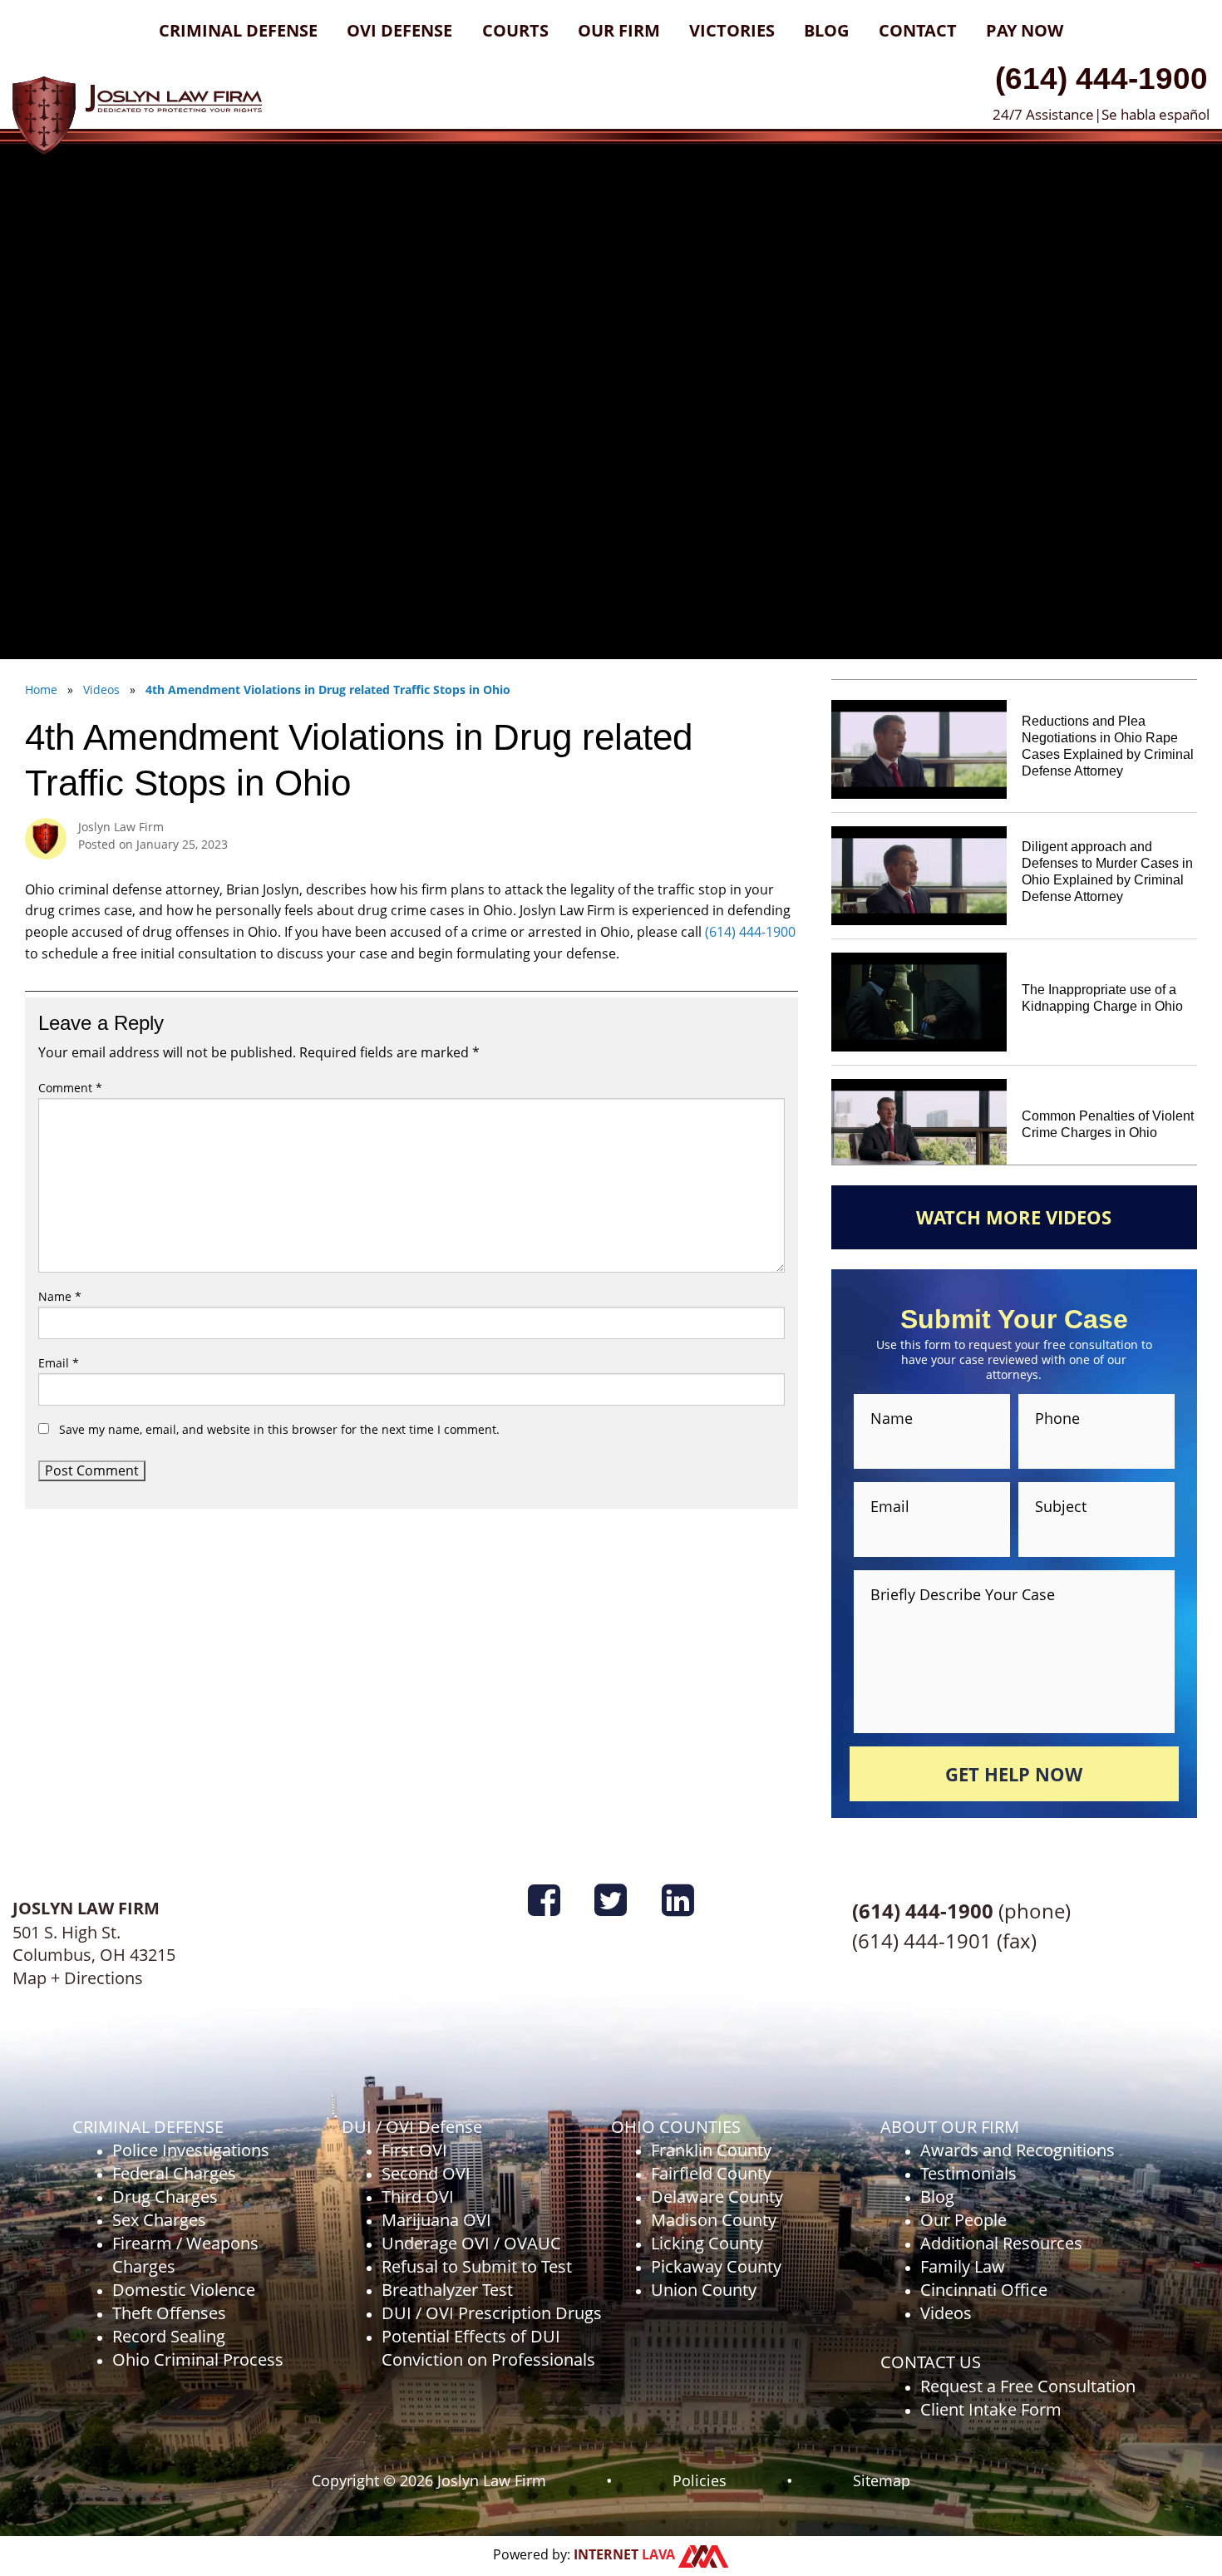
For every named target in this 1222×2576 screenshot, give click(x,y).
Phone (1057, 1418)
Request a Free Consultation (1028, 2386)
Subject (1061, 1506)
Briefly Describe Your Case (963, 1593)
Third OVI (418, 2197)
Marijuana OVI (436, 2220)
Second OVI (426, 2173)
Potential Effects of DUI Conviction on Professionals (488, 2348)
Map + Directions (78, 1978)
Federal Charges (174, 2173)
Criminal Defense (238, 30)
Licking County (707, 2243)
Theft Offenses (169, 2313)
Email (59, 1363)
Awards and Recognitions (1018, 2150)
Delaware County (717, 2197)
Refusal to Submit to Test (477, 2266)
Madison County (714, 2220)
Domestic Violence (184, 2290)
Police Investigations (191, 2150)
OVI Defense (399, 30)
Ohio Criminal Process (198, 2359)
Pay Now (1025, 30)
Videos (946, 2313)
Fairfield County (711, 2173)
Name (60, 1296)
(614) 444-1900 (1101, 78)
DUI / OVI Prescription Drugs (492, 2313)
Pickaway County (716, 2266)
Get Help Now (1014, 1774)
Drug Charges (165, 2197)
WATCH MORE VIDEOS (1014, 1217)
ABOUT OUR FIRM (950, 2127)
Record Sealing (169, 2336)
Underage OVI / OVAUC (471, 2243)
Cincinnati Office (984, 2290)
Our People (963, 2220)
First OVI (414, 2150)
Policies (700, 2480)
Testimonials (968, 2173)
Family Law (963, 2266)
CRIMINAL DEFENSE (148, 2127)
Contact (918, 30)
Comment (70, 1088)
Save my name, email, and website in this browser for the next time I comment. (279, 1429)
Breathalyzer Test (447, 2290)
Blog (826, 30)
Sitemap (882, 2480)
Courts (515, 30)
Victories (732, 30)
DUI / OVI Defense (412, 2127)
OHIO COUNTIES (676, 2127)
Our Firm (619, 30)
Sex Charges (159, 2220)
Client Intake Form (991, 2409)
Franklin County (711, 2150)
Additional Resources (1001, 2243)
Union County (704, 2290)
